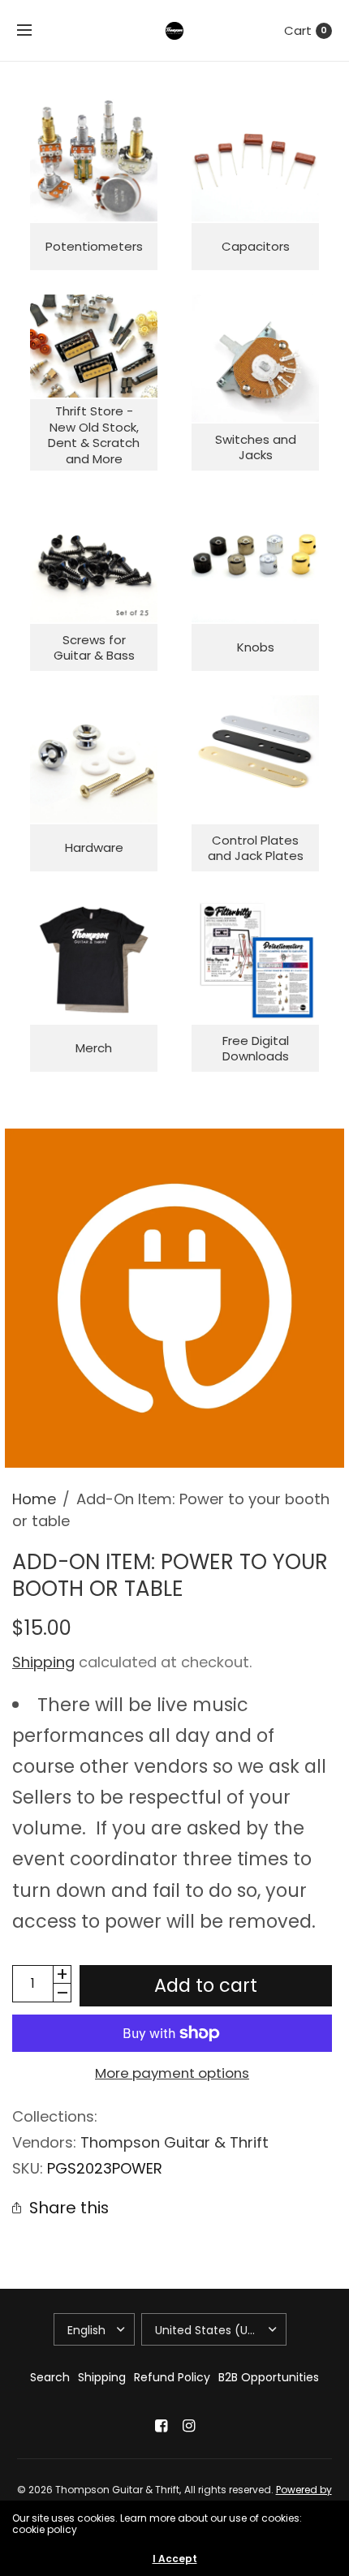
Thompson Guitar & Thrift (174, 2142)
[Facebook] (161, 2426)
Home (34, 1499)
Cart (298, 30)
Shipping (43, 1662)
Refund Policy (172, 2377)
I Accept (175, 2559)
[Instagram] (188, 2426)
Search (50, 2377)
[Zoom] (174, 1298)
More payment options (172, 2073)
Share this (69, 2208)
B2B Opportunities (269, 2377)
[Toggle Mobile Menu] (35, 31)
